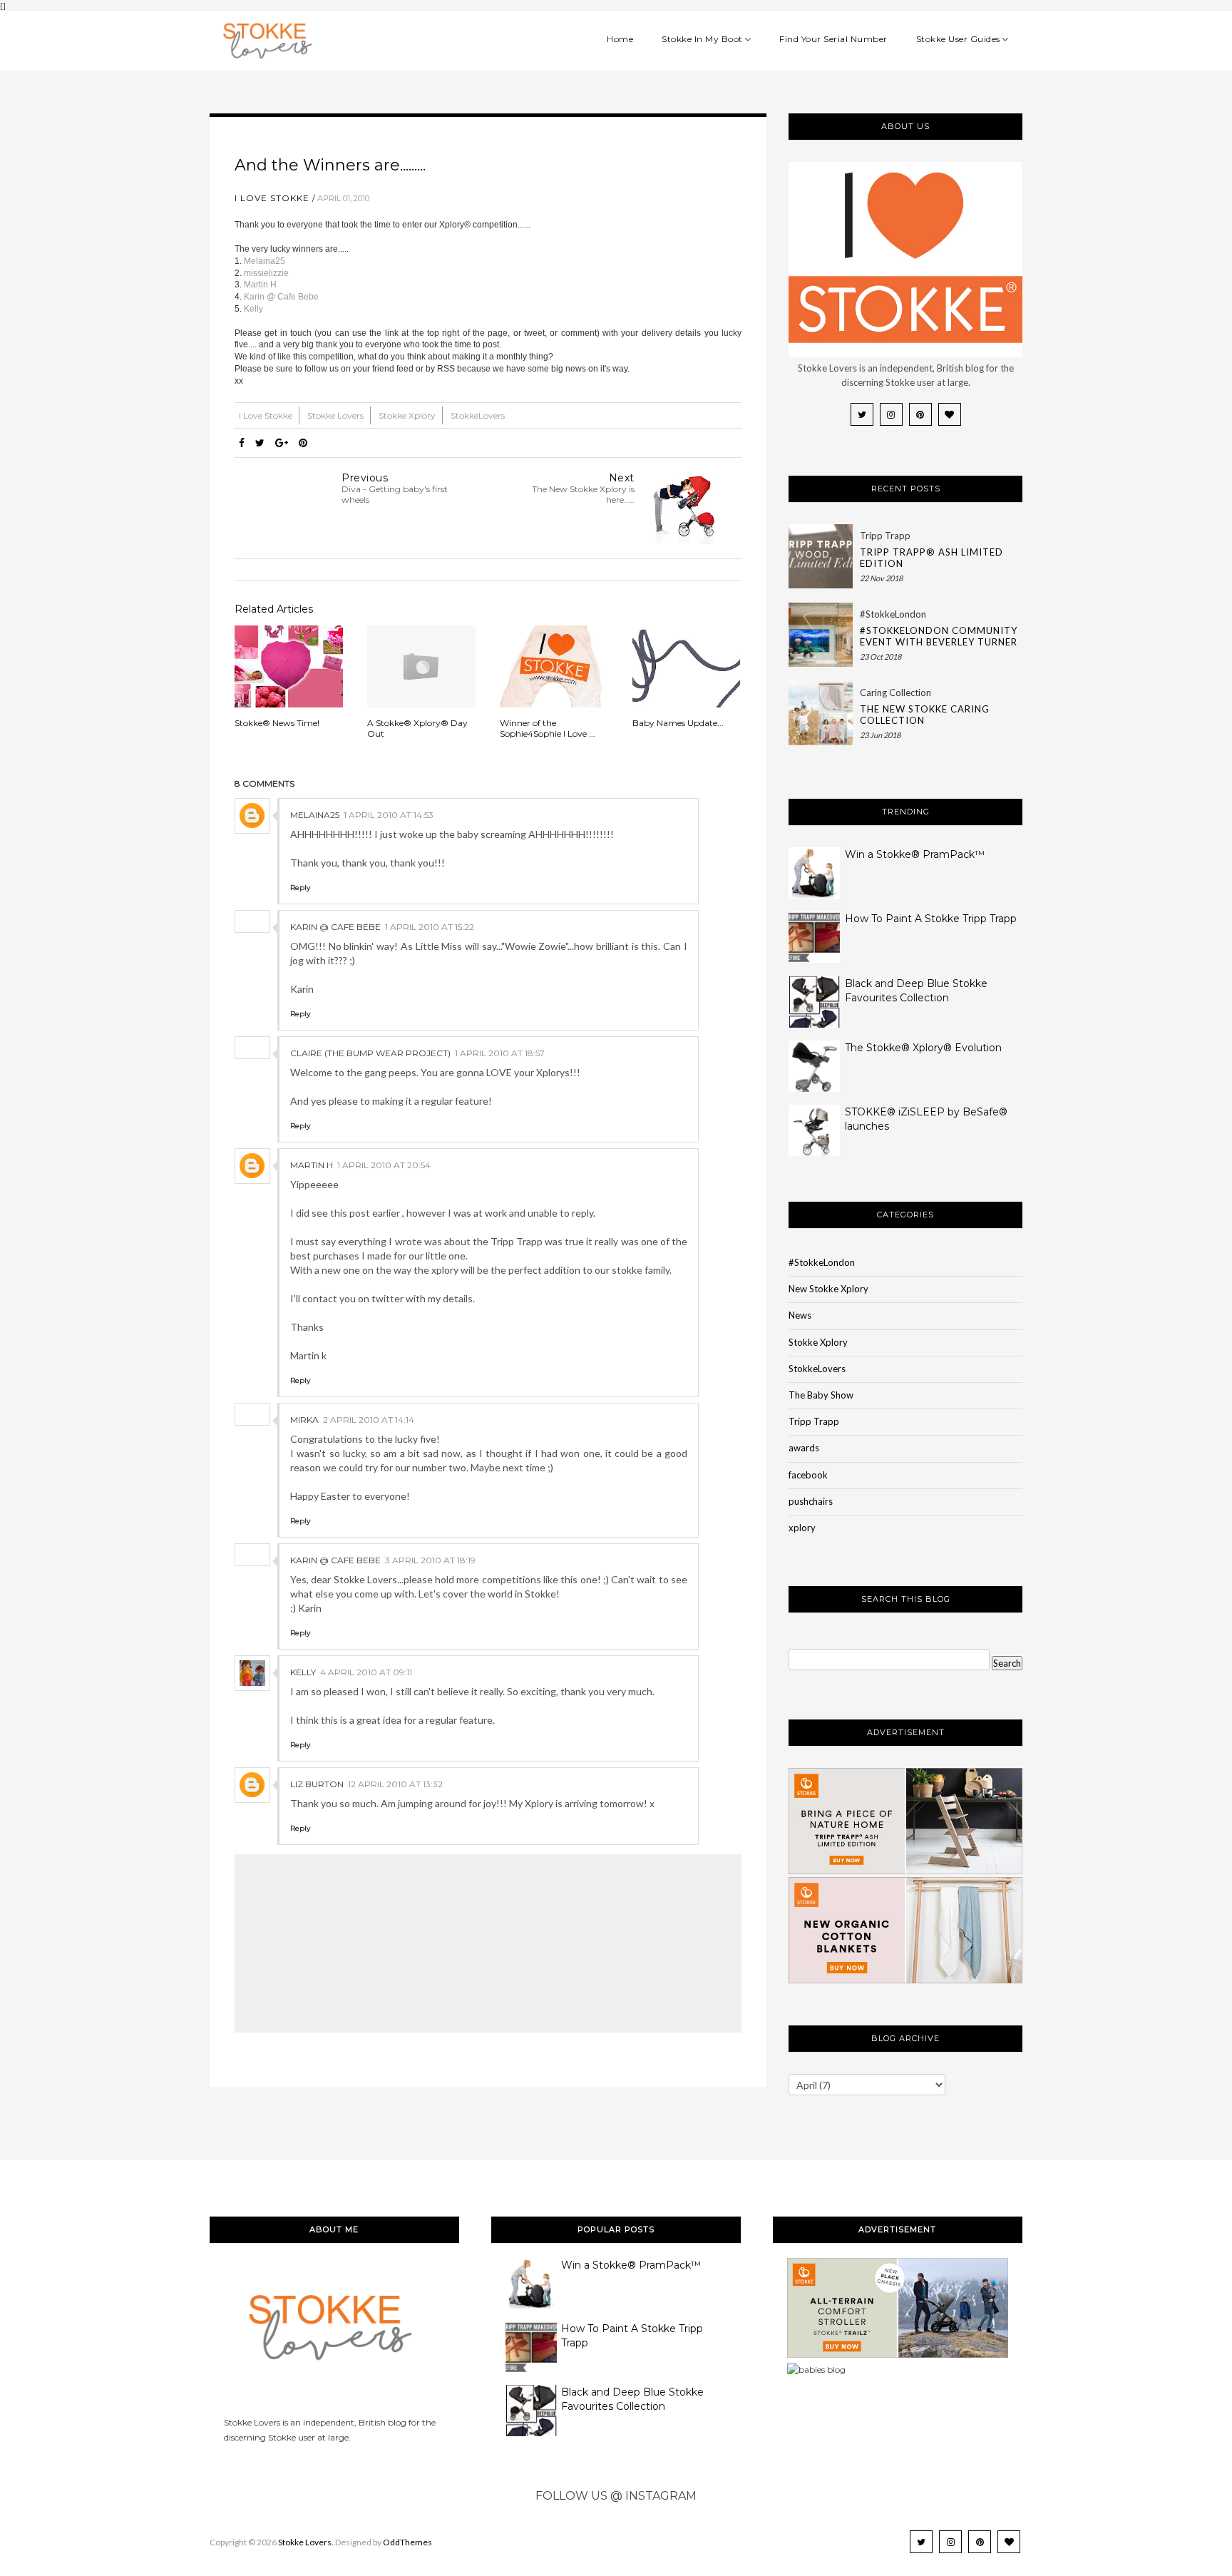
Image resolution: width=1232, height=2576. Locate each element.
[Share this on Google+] (282, 443)
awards (804, 1448)
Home (620, 39)
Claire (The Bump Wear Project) (370, 1053)
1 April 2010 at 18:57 (500, 1053)
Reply (300, 888)
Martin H (260, 285)
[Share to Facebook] (242, 443)
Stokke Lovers (337, 415)
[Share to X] (260, 443)
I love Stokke (272, 198)
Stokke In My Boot (702, 39)
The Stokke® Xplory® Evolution (923, 1048)
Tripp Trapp (885, 536)
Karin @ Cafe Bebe (281, 297)
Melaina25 (265, 261)
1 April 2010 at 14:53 (389, 815)
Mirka (304, 1420)
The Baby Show (821, 1395)
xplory (802, 1528)
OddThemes (407, 2542)
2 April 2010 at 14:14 (369, 1420)
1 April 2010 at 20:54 (384, 1165)
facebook (808, 1475)
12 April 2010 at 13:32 (395, 1784)
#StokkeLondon (893, 614)
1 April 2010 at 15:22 (430, 927)
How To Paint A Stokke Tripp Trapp (931, 919)
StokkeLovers (478, 415)
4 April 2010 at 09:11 (366, 1672)
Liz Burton (317, 1784)
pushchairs (811, 1501)
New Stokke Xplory (828, 1289)
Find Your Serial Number (833, 39)
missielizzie (266, 273)
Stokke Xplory (408, 415)
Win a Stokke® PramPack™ (915, 854)
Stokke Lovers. (306, 2542)
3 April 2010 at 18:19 (430, 1560)
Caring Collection (895, 692)
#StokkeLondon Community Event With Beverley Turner (939, 636)
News (800, 1315)
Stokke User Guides (958, 39)
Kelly (253, 309)
